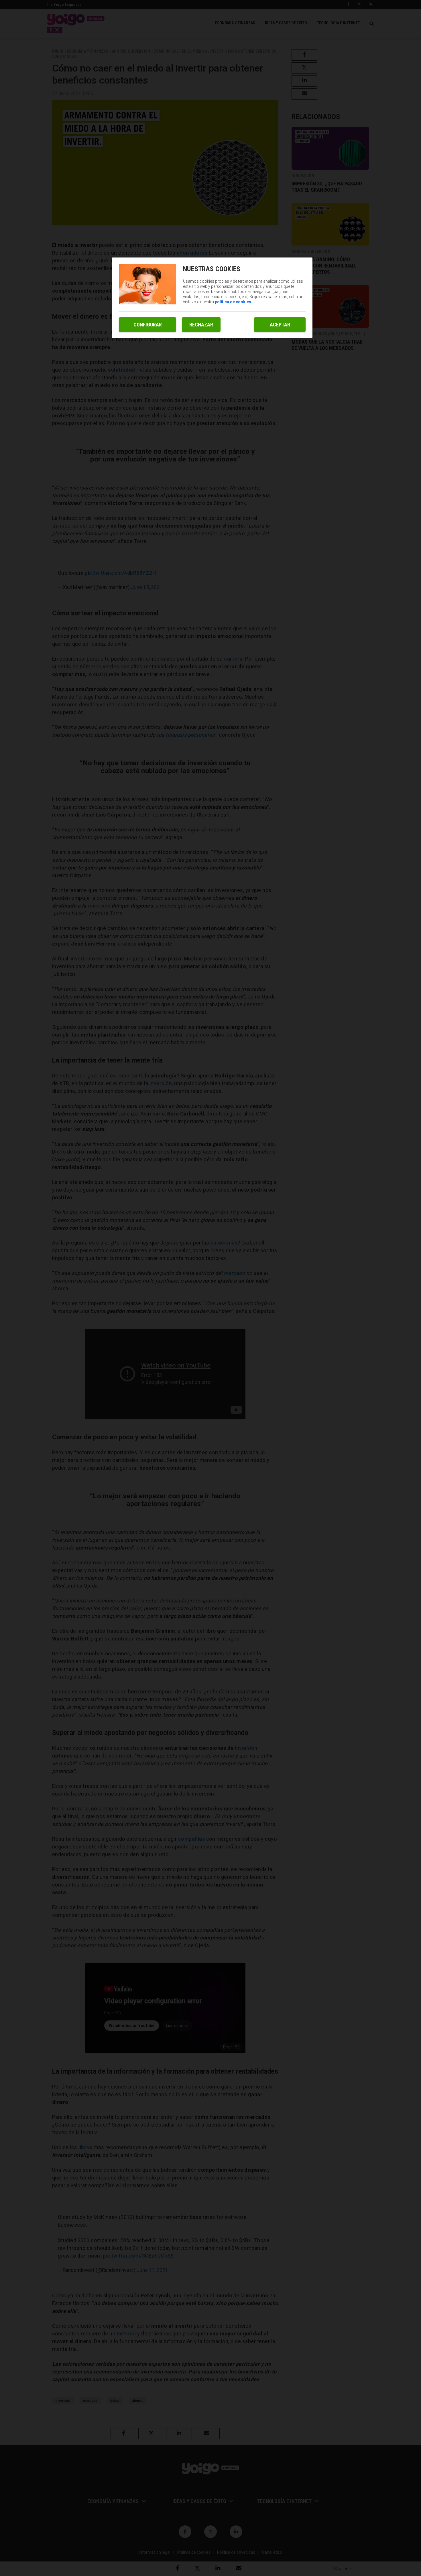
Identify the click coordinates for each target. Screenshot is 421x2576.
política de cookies (233, 302)
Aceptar (280, 325)
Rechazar (201, 325)
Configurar (148, 325)
